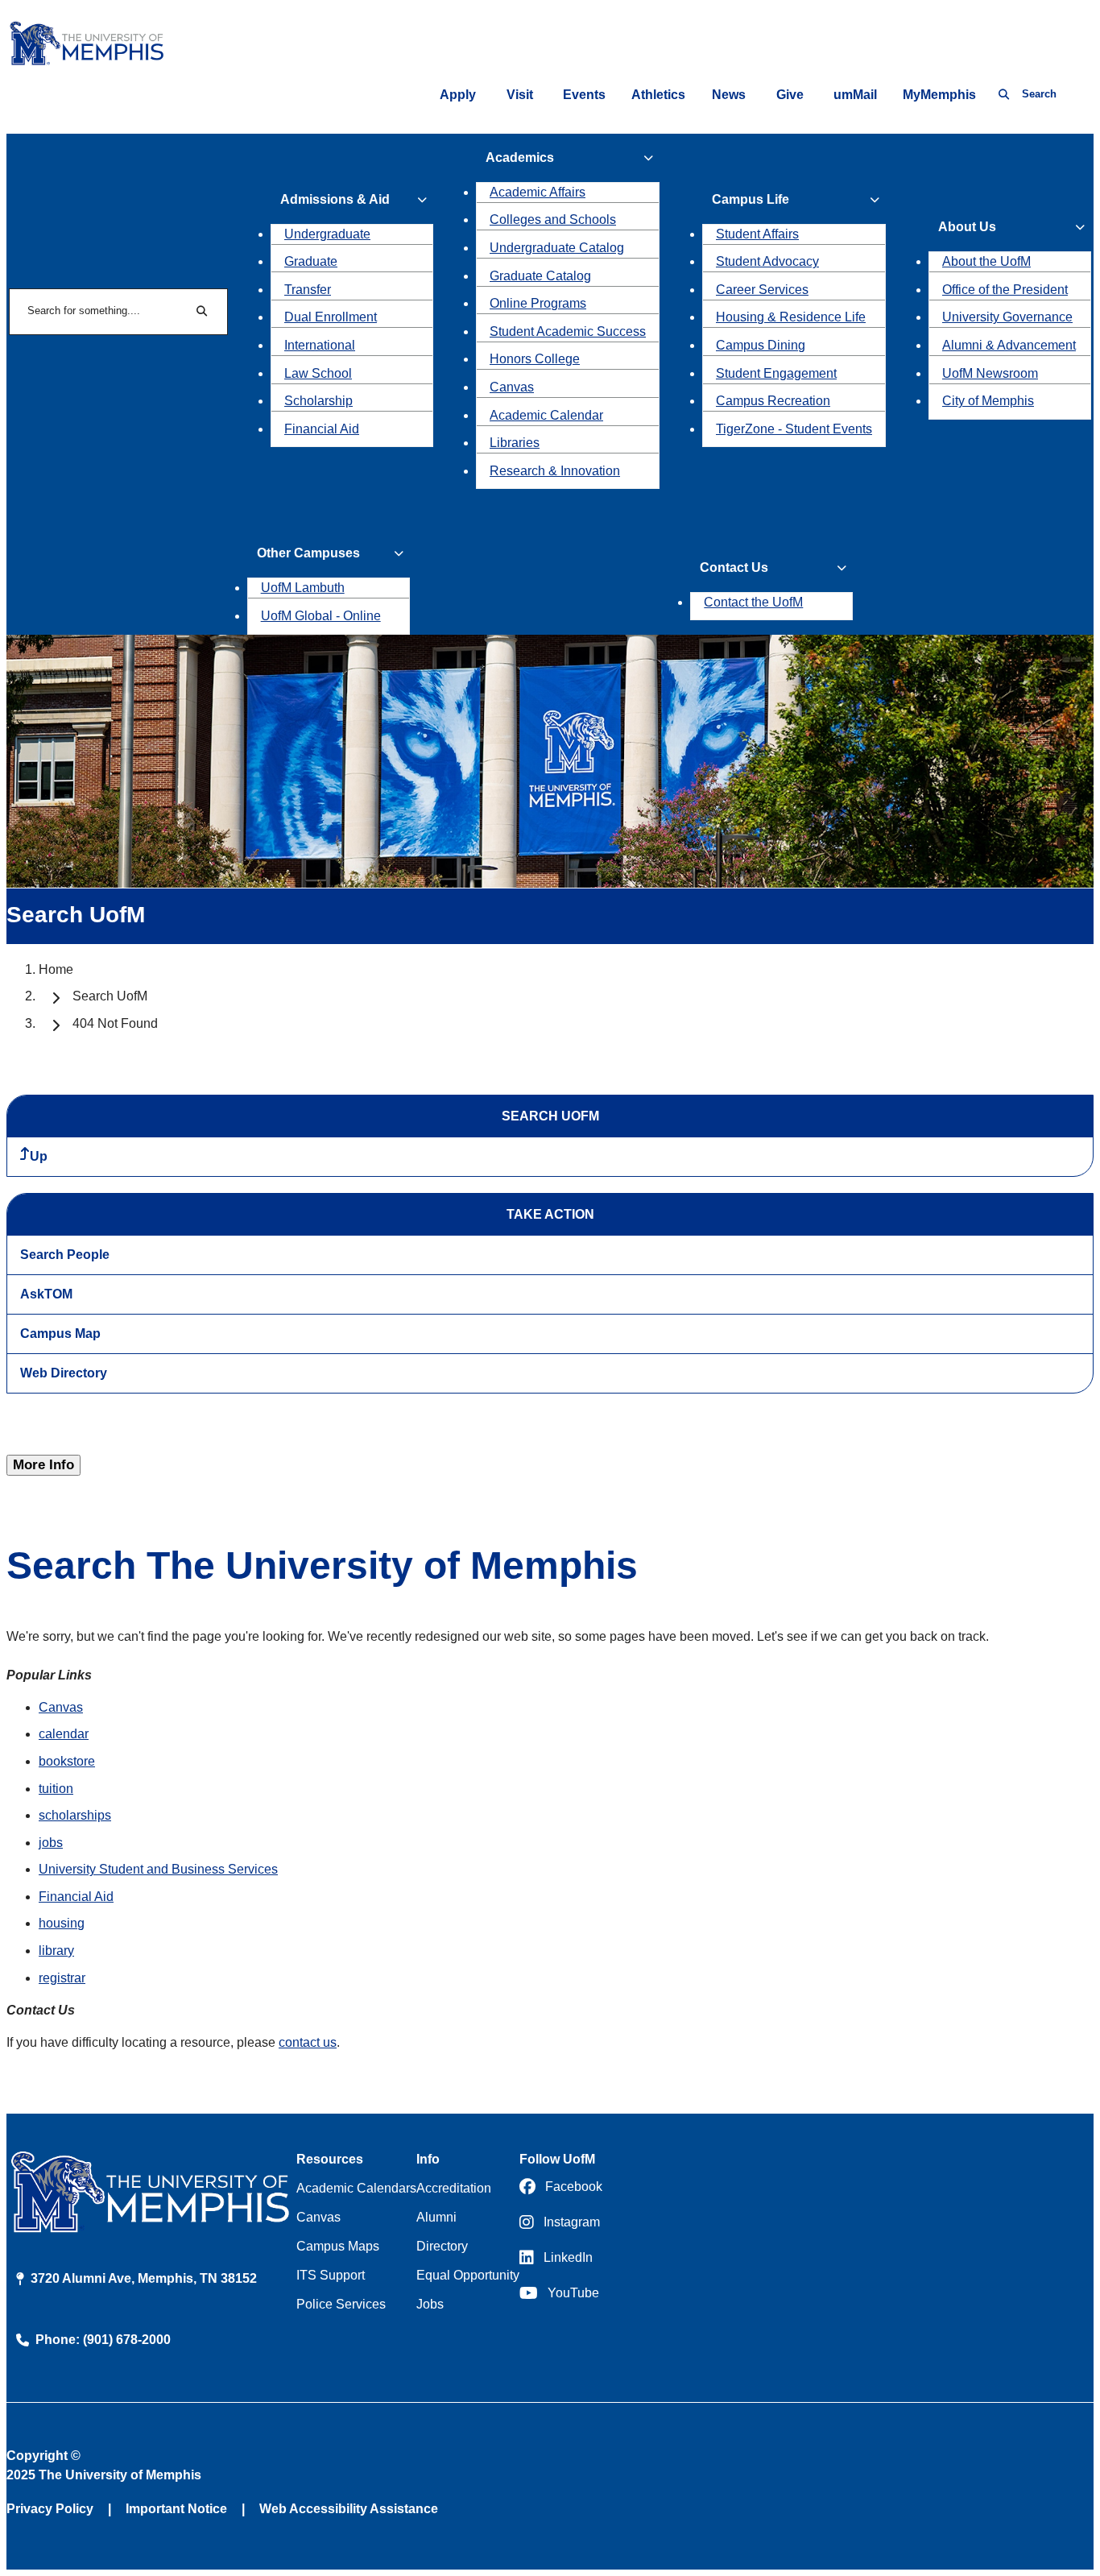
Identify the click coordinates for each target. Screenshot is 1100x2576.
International (320, 345)
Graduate (311, 261)
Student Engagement (776, 373)
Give (790, 95)
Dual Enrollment (331, 317)
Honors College (535, 359)
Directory (442, 2246)
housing (62, 1923)
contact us (308, 2042)
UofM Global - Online (321, 616)
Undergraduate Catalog (557, 248)
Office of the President (1005, 290)
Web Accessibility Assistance (349, 2509)
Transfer (308, 290)
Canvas (512, 387)
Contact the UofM (753, 602)
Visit (520, 95)
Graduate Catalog (540, 276)
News (729, 95)
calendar (64, 1734)
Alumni (436, 2217)
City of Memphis (988, 401)
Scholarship (318, 401)
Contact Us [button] (734, 567)
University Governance (1007, 317)
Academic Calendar (546, 415)
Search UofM (110, 996)
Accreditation (454, 2188)
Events (584, 95)
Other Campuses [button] (308, 553)
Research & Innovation (555, 471)
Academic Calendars (356, 2188)
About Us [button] (967, 227)
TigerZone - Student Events (794, 429)
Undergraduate (327, 234)
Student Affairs (757, 234)
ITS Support (331, 2275)
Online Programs (538, 303)
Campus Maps (338, 2246)
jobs (51, 1843)
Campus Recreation (773, 401)
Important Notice (176, 2509)
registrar (62, 1978)
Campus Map (60, 1334)
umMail (855, 95)
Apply (458, 95)
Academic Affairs (538, 192)
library (56, 1951)
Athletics (658, 95)
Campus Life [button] (751, 199)
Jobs (430, 2304)
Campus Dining (761, 345)
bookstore (67, 1761)
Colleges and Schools (553, 219)
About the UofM (986, 261)
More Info (43, 1465)
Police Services (341, 2304)
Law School (318, 373)
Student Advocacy (767, 261)
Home (56, 969)
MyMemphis (939, 95)
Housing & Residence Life (791, 317)
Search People (65, 1255)
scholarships (75, 1815)
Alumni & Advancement (1009, 345)
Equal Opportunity (468, 2275)
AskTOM (46, 1294)
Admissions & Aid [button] (335, 199)
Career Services (762, 290)
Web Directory (64, 1373)
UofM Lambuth (303, 588)
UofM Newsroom (990, 373)
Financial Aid (322, 429)
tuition (56, 1789)
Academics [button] (520, 157)
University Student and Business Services (158, 1869)
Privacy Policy (50, 2509)
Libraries (515, 443)
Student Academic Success (568, 331)
